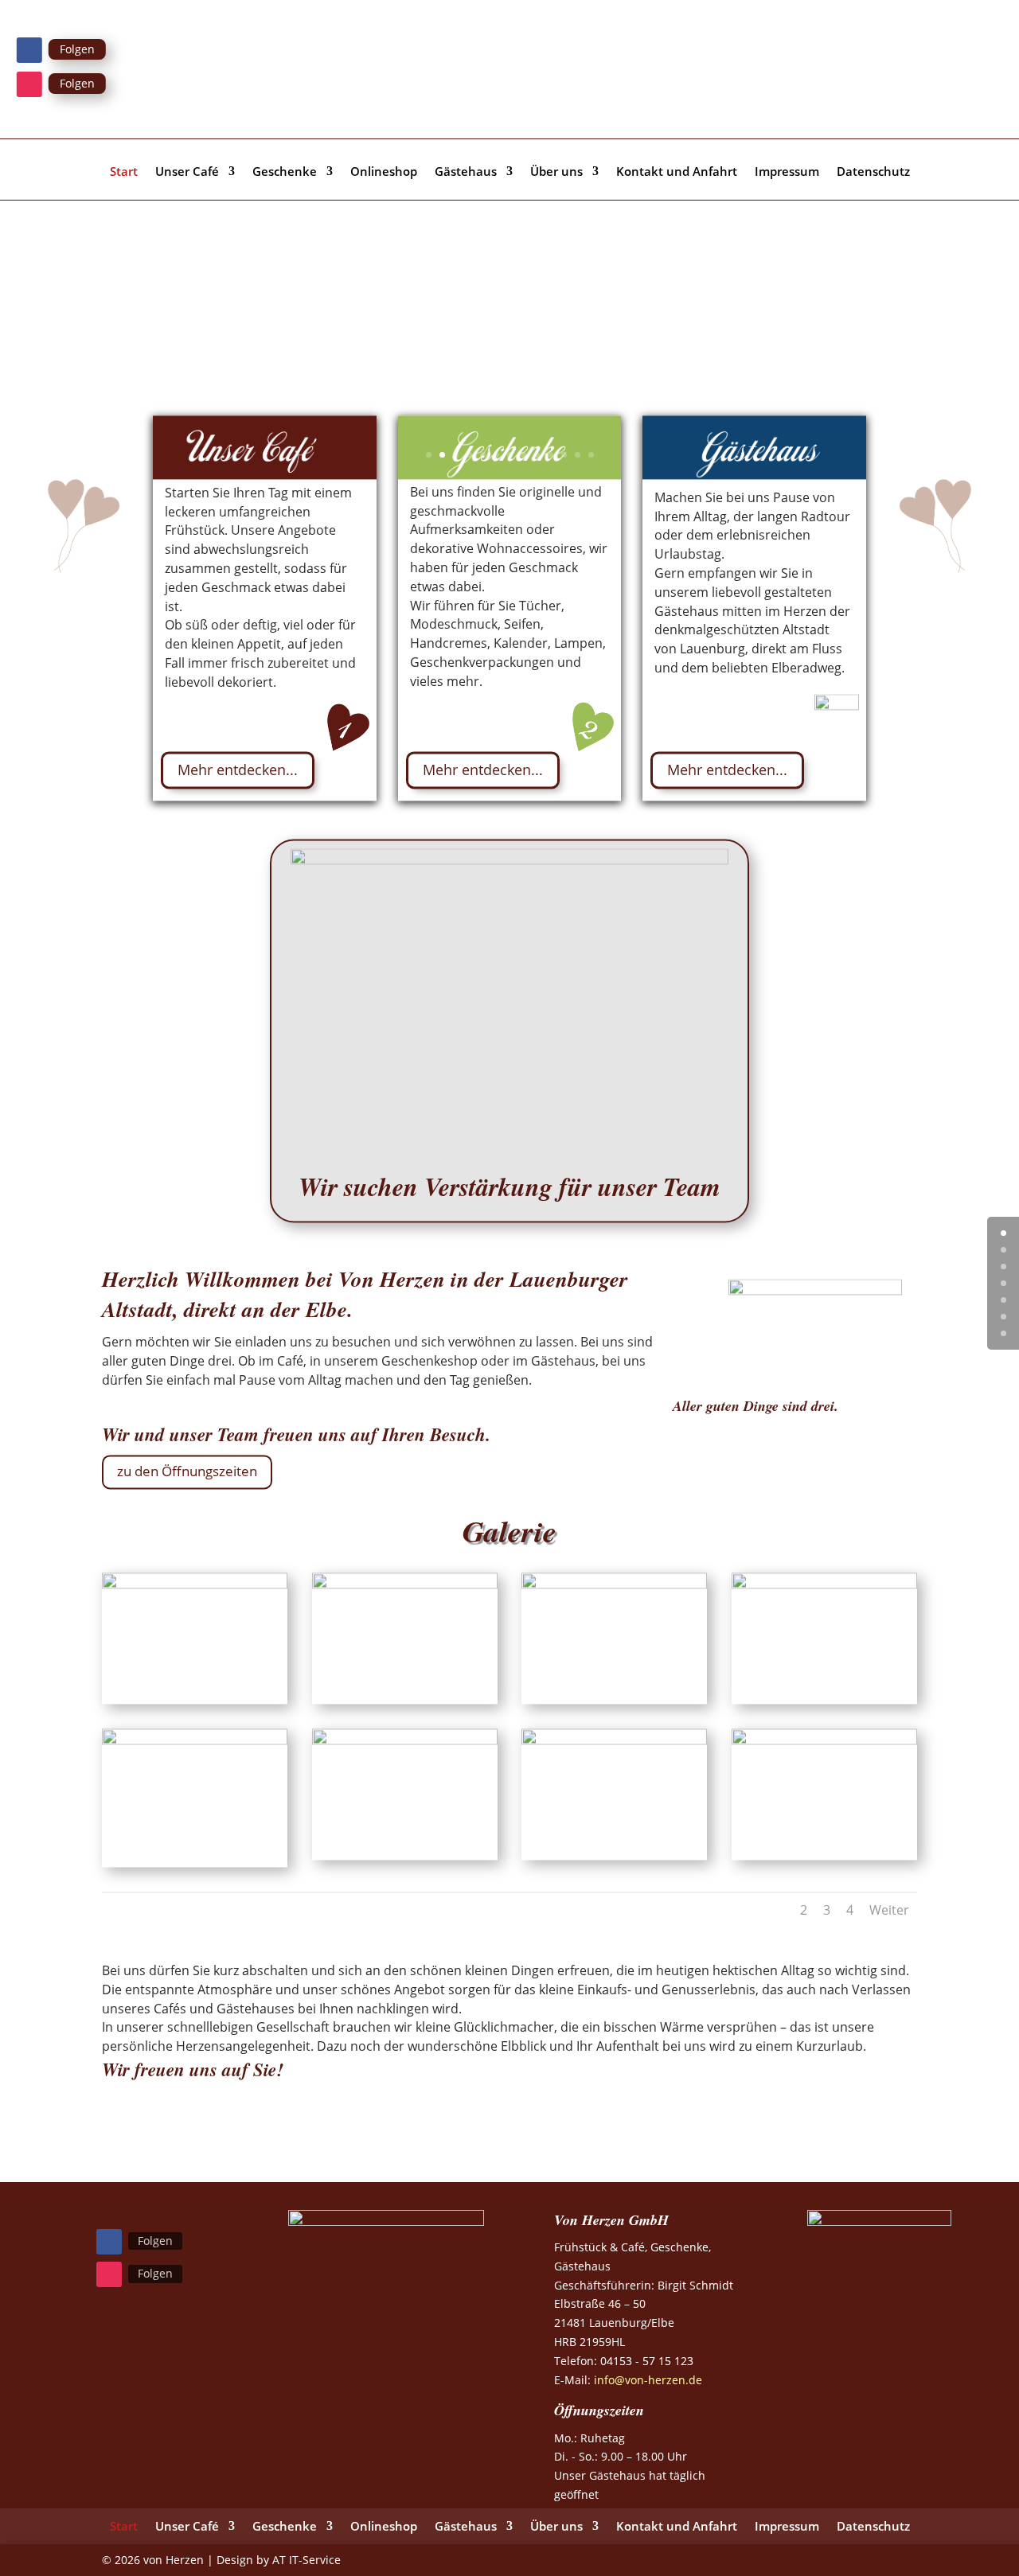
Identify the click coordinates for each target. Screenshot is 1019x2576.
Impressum (787, 172)
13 (591, 455)
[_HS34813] (614, 1584)
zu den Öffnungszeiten (187, 1472)
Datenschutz (873, 172)
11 (564, 455)
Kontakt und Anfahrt (677, 172)
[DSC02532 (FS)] (195, 1584)
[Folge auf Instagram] (29, 84)
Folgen (77, 49)
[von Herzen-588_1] (824, 1584)
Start (124, 172)
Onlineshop (384, 172)
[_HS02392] (405, 1740)
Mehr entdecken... (238, 770)
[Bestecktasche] (195, 1740)
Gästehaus (466, 172)
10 (550, 455)
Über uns (556, 172)
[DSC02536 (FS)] (614, 1740)
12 (578, 455)
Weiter (889, 1910)
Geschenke (285, 172)
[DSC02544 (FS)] (405, 1584)
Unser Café (187, 172)
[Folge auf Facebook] (29, 50)
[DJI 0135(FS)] (824, 1740)
